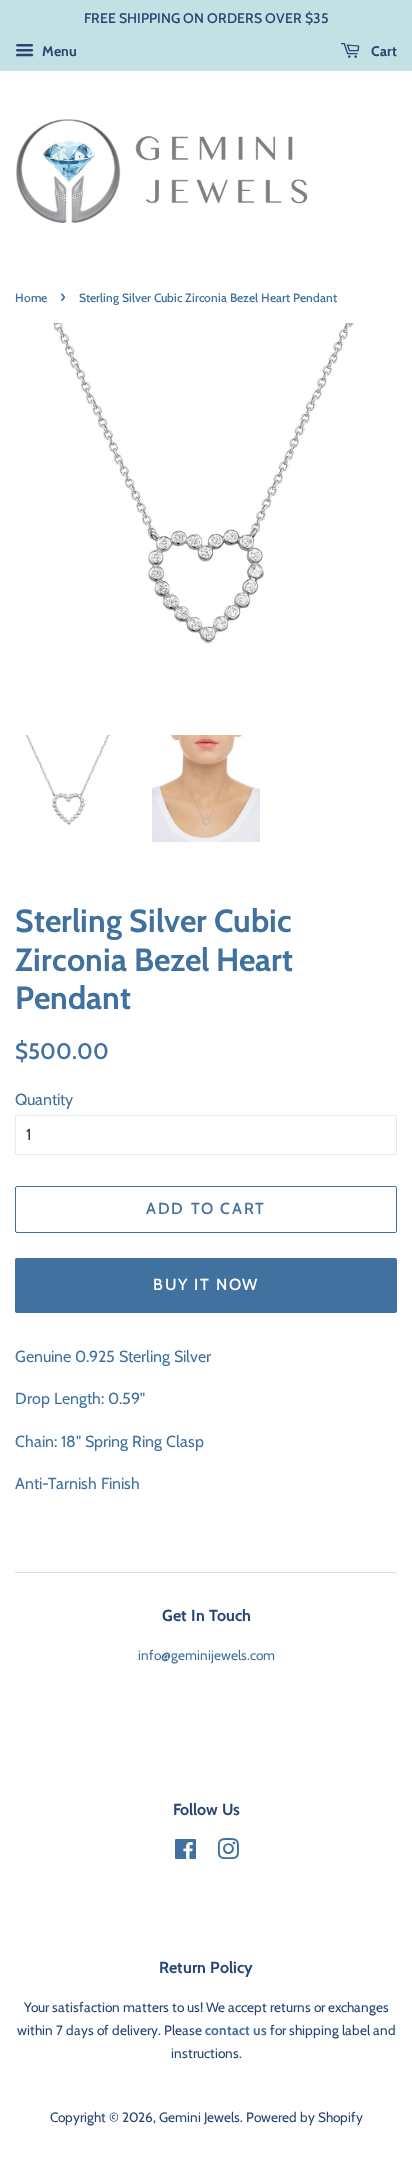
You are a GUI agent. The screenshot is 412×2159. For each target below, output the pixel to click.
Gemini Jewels (199, 2117)
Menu (58, 51)
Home (31, 297)
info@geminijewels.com (206, 1655)
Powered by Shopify (304, 2117)
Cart (382, 51)
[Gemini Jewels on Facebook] (185, 1853)
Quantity (44, 1099)
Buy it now (206, 1284)
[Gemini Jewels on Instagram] (228, 1853)
